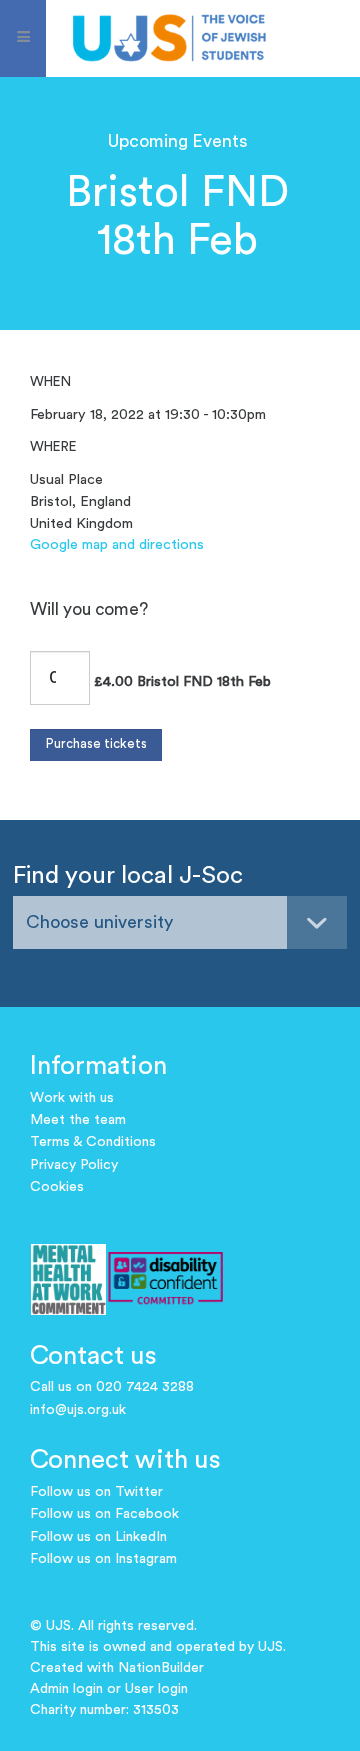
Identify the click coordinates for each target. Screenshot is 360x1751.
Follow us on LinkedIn (98, 1537)
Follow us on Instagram (103, 1559)
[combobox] (180, 922)
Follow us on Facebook (104, 1514)
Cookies (57, 1187)
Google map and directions (117, 544)
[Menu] (23, 38)
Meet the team (78, 1120)
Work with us (72, 1098)
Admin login (66, 1689)
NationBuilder (161, 1668)
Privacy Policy (74, 1165)
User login (156, 1689)
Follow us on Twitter (96, 1492)
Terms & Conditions (93, 1142)
